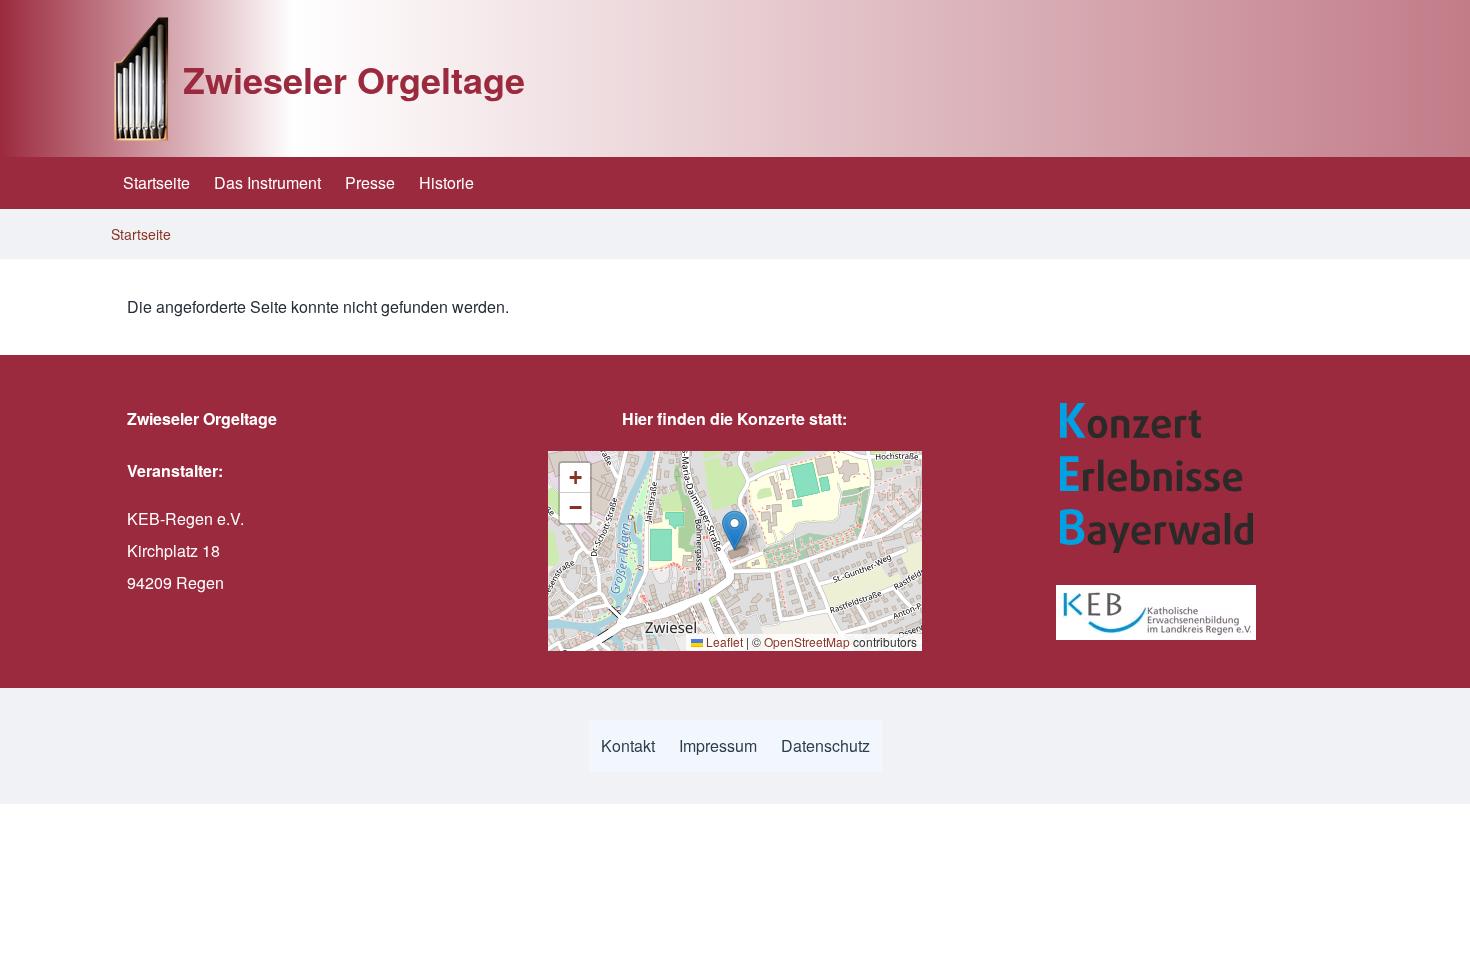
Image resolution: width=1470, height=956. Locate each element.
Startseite (141, 234)
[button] (734, 530)
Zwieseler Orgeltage (354, 79)
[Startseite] (141, 78)
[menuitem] (156, 183)
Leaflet (723, 641)
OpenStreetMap (807, 641)
